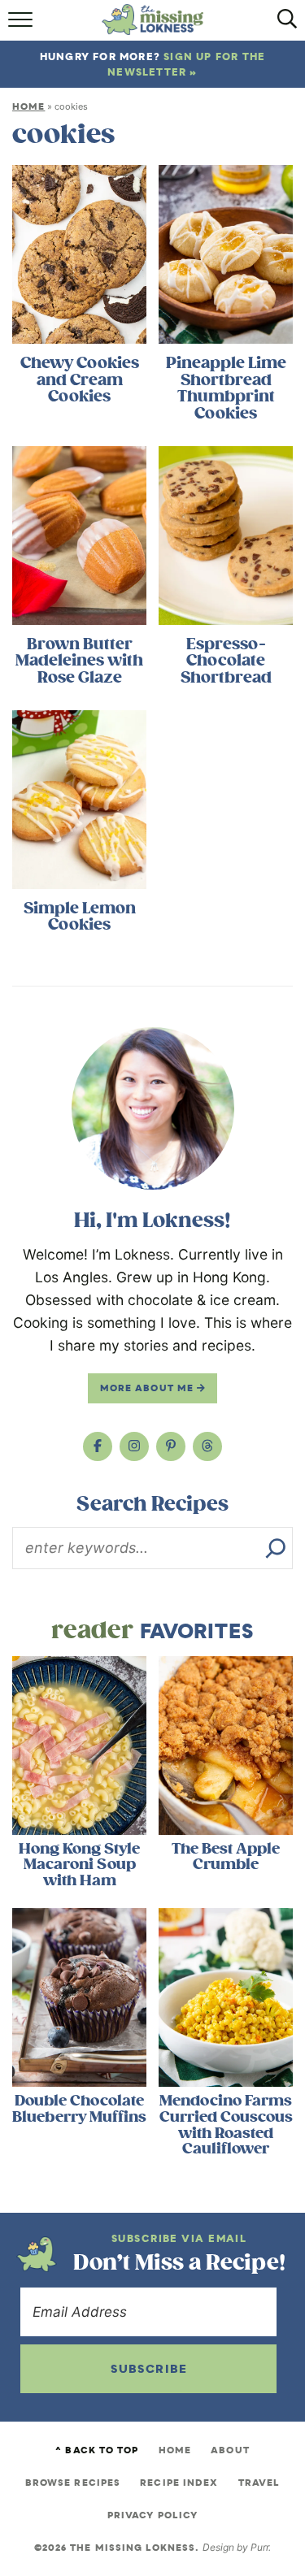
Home (28, 106)
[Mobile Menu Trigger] (22, 25)
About (230, 2450)
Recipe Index (179, 2483)
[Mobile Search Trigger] (283, 25)
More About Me (148, 1388)
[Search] (276, 1548)
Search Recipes (152, 1504)
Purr (259, 2547)
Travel (259, 2483)
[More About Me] (153, 1108)
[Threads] (207, 1446)
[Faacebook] (98, 1446)
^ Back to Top (97, 2450)
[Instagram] (134, 1446)
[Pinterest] (171, 1446)
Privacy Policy (152, 2515)
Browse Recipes (73, 2483)
